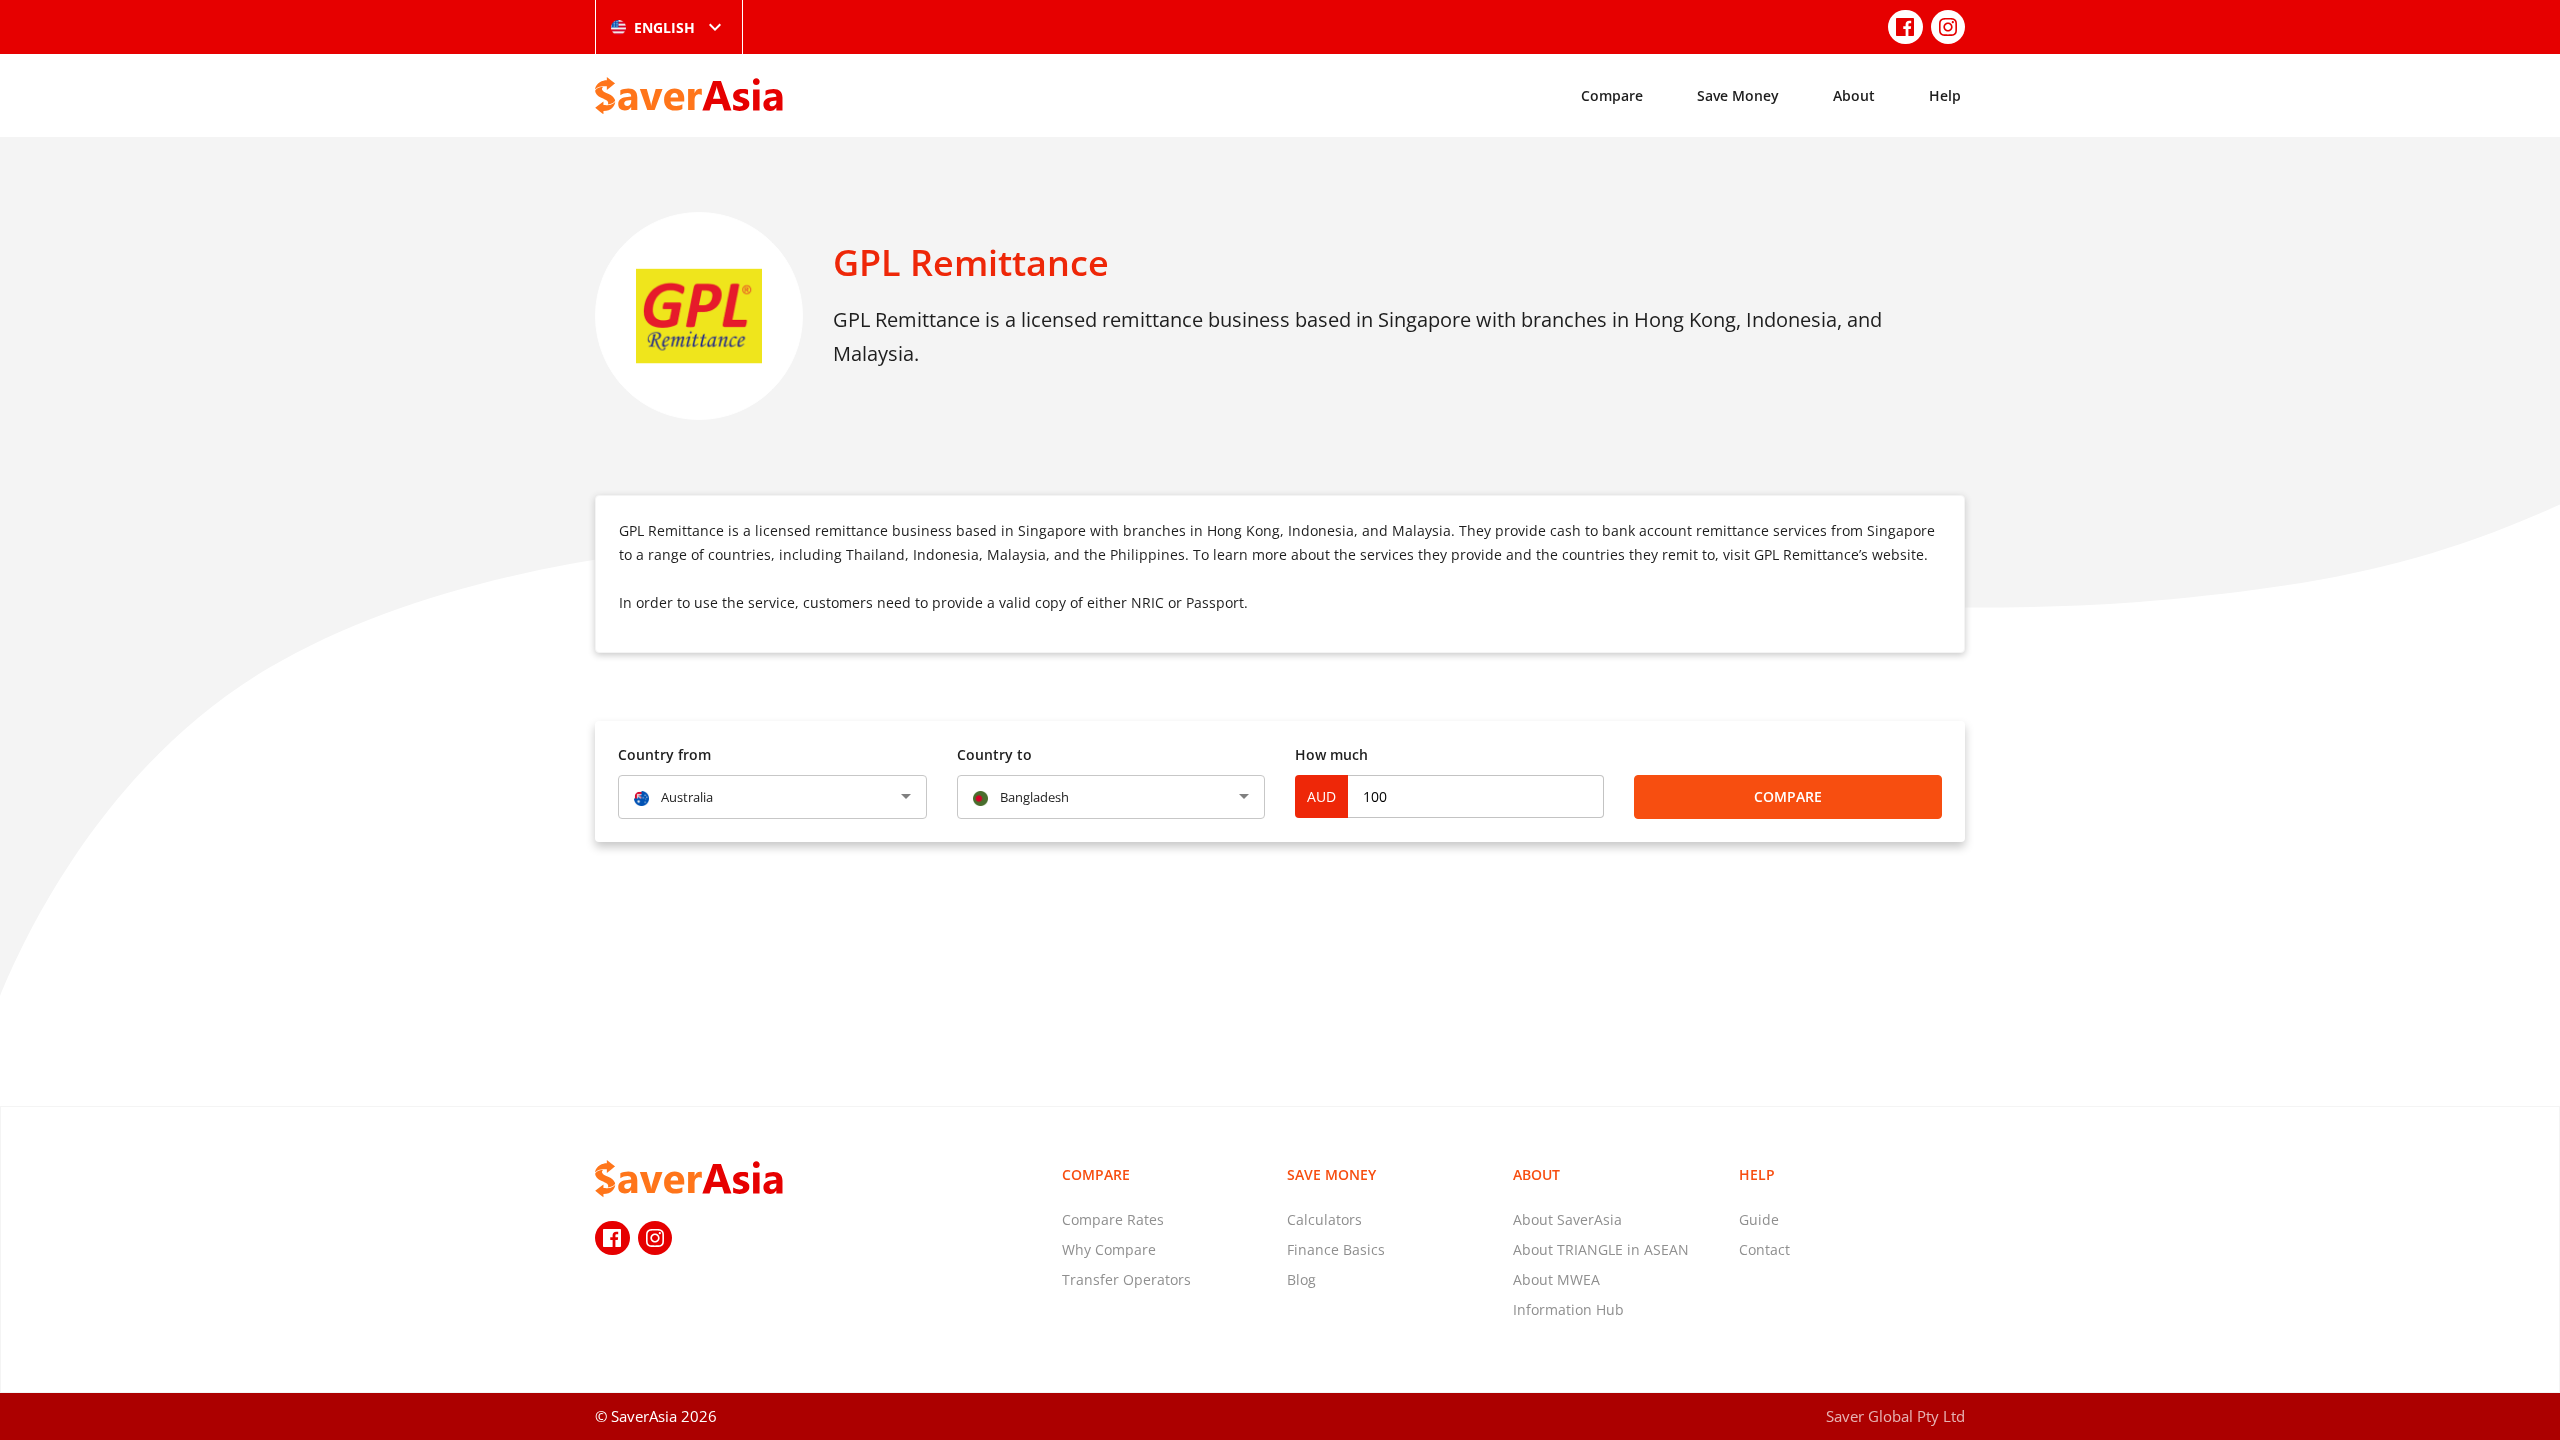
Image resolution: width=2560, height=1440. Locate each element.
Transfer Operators (1126, 1279)
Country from (664, 754)
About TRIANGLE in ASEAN (1601, 1249)
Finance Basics (1336, 1249)
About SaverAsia (1567, 1219)
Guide (1759, 1219)
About (1854, 95)
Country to (994, 754)
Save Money (1738, 95)
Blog (1301, 1279)
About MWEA (1556, 1279)
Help (1945, 95)
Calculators (1324, 1219)
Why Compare (1109, 1249)
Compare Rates (1113, 1219)
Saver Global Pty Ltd (1895, 1416)
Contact (1764, 1249)
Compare (1612, 95)
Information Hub (1568, 1309)
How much (1331, 754)
